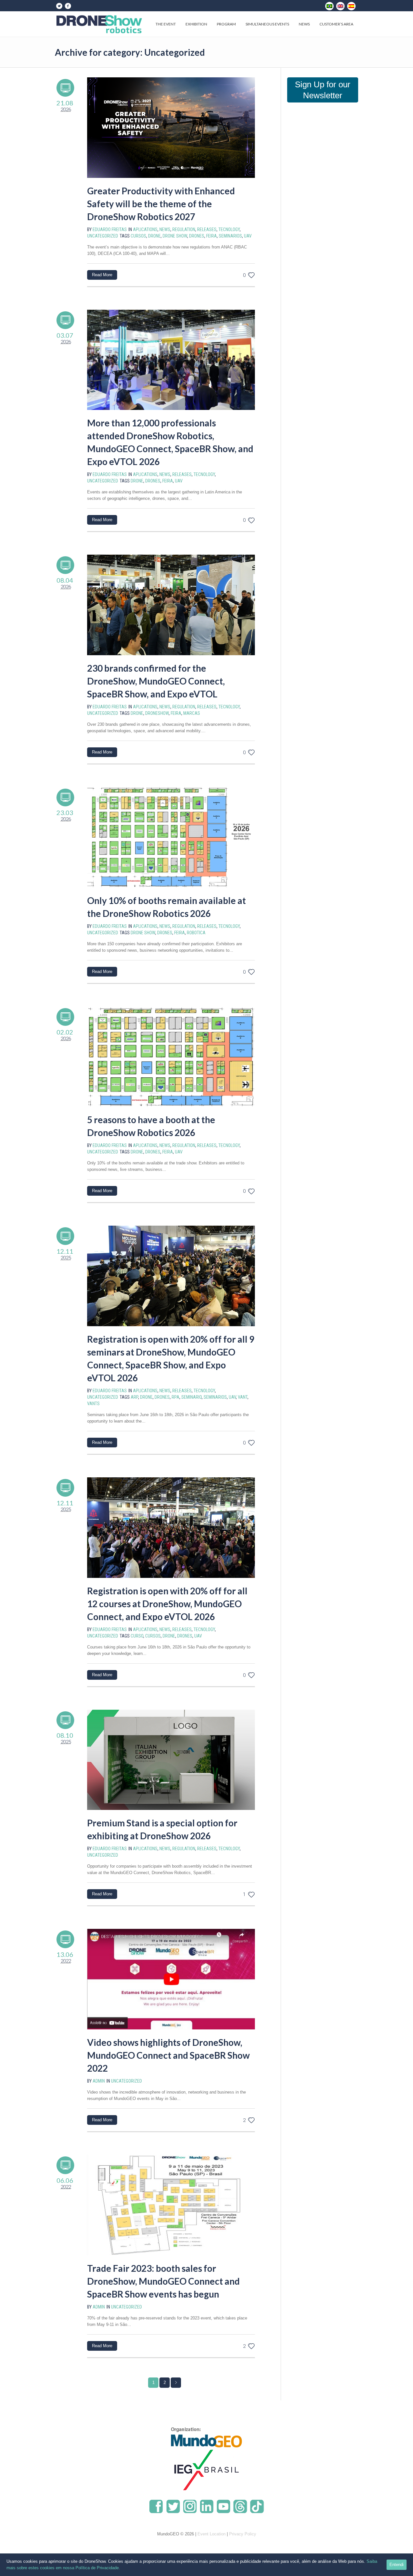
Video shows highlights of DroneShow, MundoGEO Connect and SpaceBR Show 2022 (168, 2055)
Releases (207, 229)
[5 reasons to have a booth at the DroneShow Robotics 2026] (171, 1057)
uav (248, 236)
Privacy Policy (243, 2534)
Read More (102, 275)
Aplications (145, 229)
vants (93, 1404)
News (165, 229)
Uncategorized (103, 236)
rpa (176, 1397)
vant (243, 1397)
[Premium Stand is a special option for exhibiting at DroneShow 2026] (171, 1760)
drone (154, 236)
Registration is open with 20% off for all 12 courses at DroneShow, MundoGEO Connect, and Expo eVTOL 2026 (167, 1604)
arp (134, 1397)
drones (197, 236)
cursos (138, 236)
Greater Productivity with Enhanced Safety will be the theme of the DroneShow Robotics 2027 (161, 204)
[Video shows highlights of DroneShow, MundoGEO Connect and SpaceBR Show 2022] (171, 1979)
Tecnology (229, 229)
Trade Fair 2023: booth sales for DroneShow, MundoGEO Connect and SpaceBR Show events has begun (163, 2281)
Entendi (397, 2565)
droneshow (157, 713)
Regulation (184, 229)
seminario (191, 1397)
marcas (192, 713)
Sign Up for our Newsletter (323, 90)
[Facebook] (68, 6)
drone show (175, 236)
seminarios (230, 236)
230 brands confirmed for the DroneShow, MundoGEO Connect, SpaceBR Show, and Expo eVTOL (156, 681)
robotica (196, 933)
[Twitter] (59, 6)
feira (212, 236)
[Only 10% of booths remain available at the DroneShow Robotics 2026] (171, 837)
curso (137, 1636)
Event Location (212, 2534)
